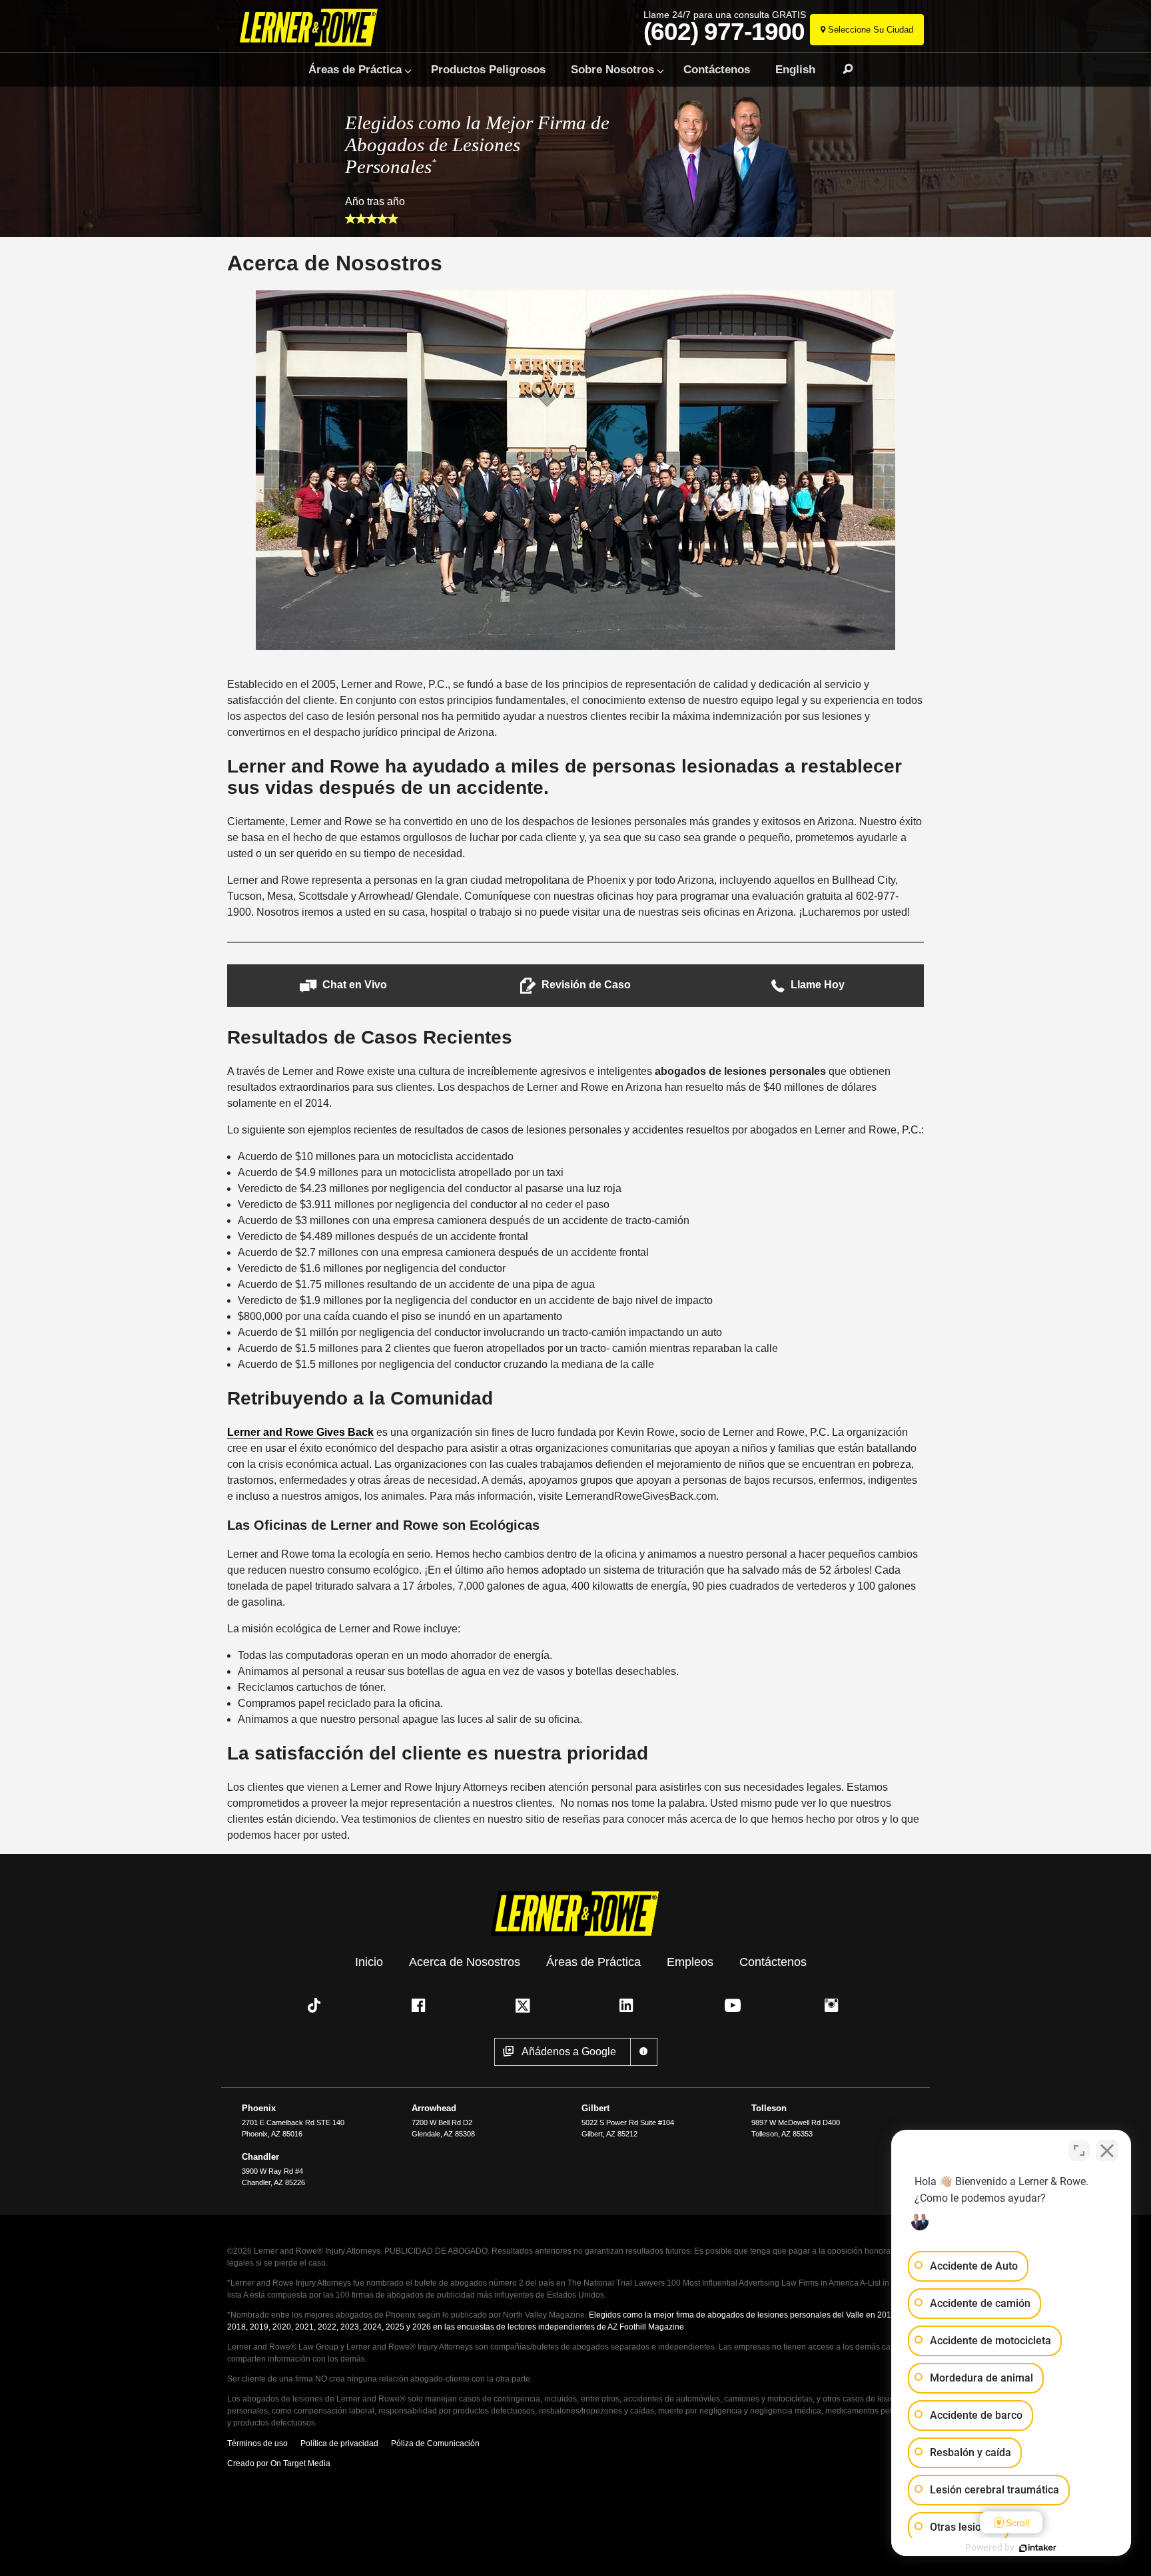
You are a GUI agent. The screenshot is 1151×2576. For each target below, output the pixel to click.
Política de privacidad (339, 2443)
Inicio (369, 1962)
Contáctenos (717, 69)
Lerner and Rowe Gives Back (300, 1432)
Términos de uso (257, 2443)
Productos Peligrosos (488, 69)
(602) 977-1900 (724, 32)
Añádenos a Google (569, 2052)
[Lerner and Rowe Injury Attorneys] (311, 28)
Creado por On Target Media (279, 2463)
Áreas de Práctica (355, 69)
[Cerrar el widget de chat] (1107, 2150)
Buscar (842, 69)
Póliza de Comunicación (435, 2443)
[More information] (644, 2052)
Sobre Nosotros (612, 69)
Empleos (690, 1962)
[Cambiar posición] (1079, 2150)
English (795, 69)
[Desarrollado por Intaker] (1038, 2548)
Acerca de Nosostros (465, 1962)
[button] (343, 985)
